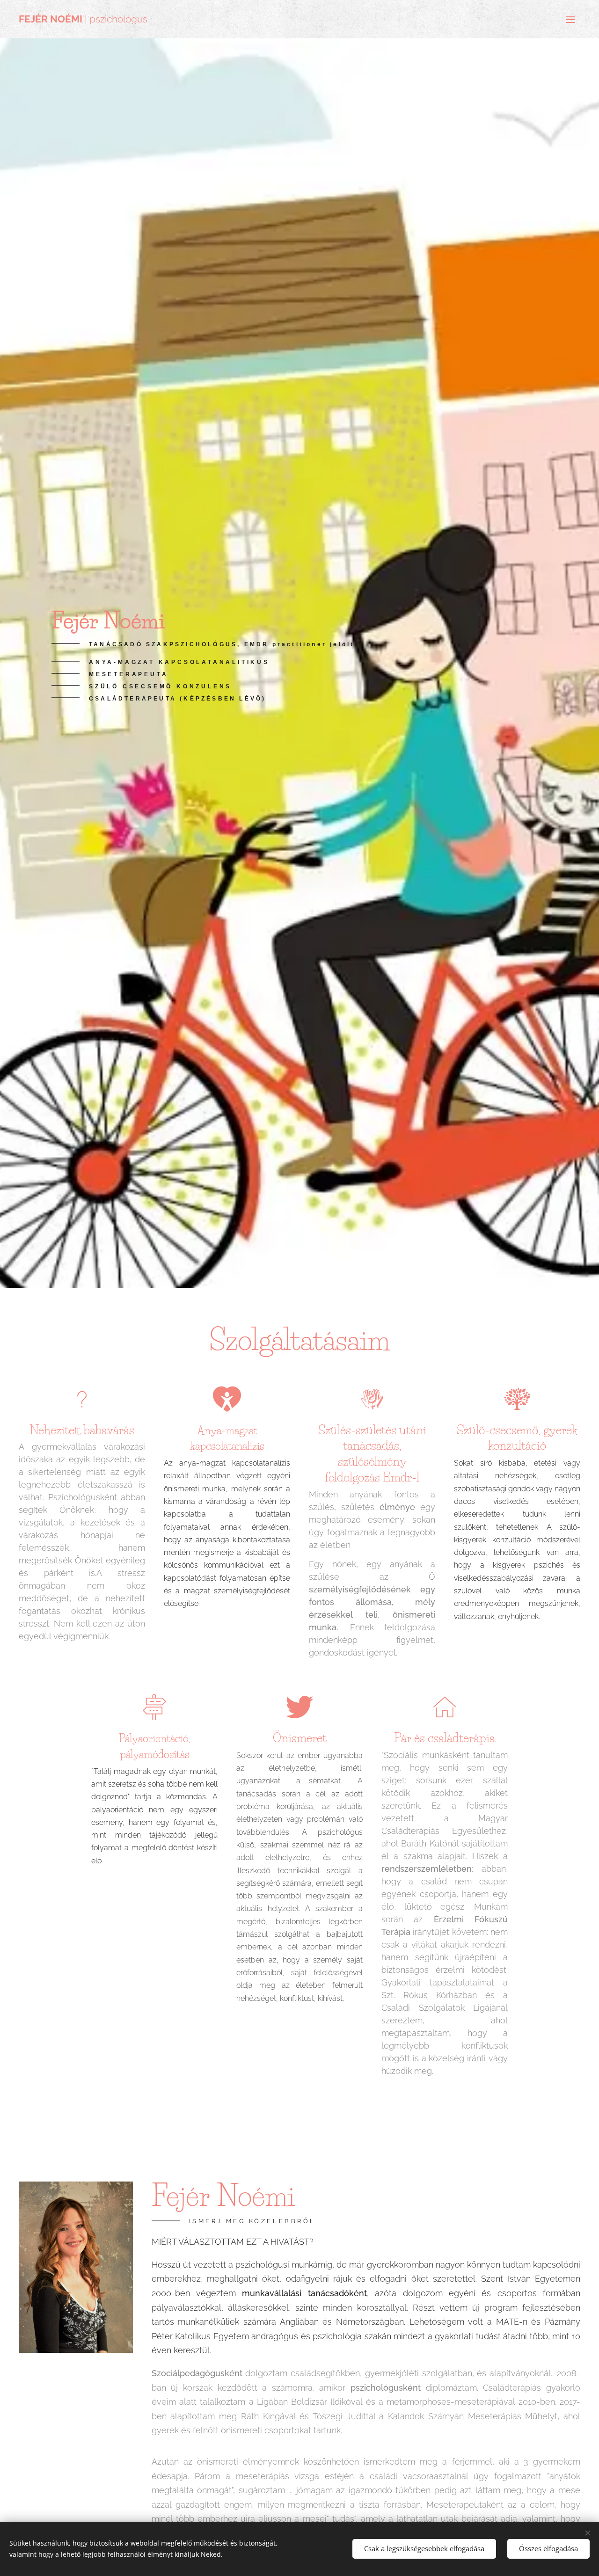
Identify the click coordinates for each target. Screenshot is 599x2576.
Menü (573, 19)
